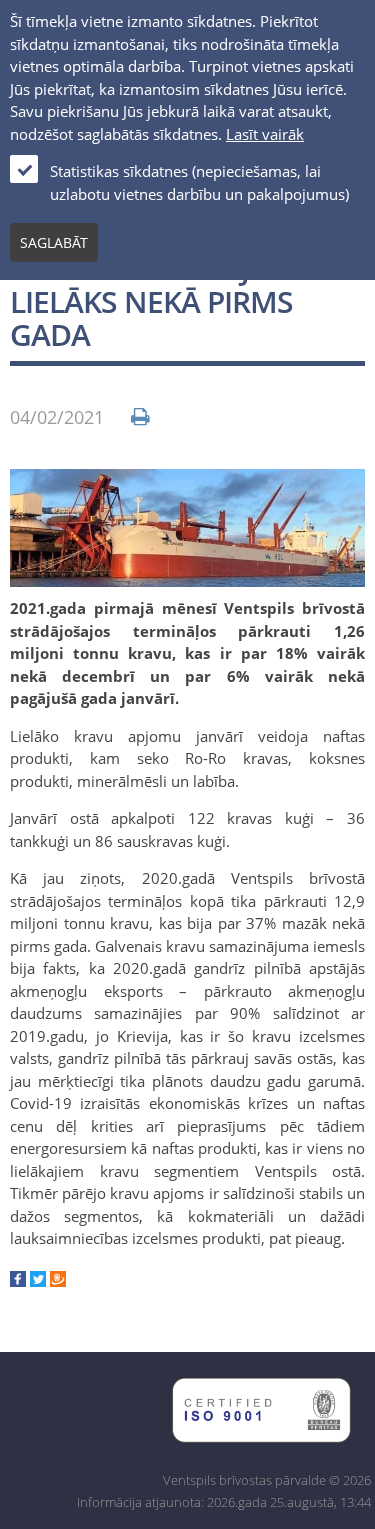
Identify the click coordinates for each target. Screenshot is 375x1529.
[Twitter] (38, 1281)
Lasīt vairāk (265, 134)
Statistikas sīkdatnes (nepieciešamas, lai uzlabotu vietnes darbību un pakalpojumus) (199, 182)
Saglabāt (54, 242)
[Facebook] (18, 1281)
